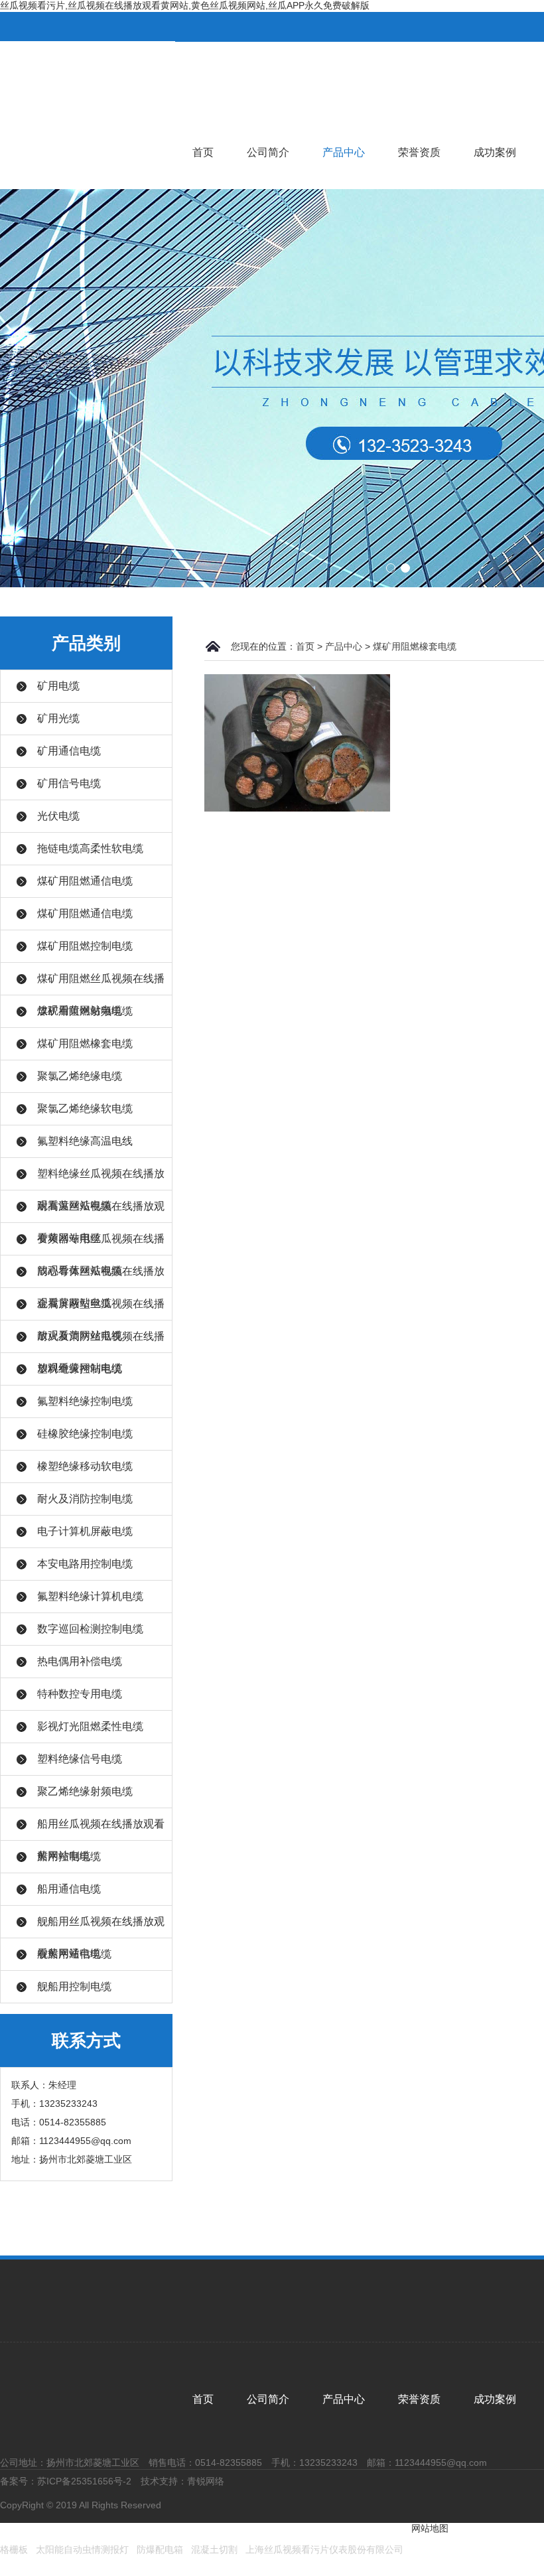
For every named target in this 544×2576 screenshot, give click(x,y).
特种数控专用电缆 (80, 1694)
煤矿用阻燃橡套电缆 (85, 1043)
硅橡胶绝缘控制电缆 (85, 1434)
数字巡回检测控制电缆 (90, 1629)
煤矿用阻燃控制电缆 (85, 946)
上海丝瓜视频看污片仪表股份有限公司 (324, 2549)
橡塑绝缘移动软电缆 (85, 1466)
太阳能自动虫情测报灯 (82, 2549)
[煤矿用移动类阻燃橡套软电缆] (297, 742)
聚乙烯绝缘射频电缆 (85, 1791)
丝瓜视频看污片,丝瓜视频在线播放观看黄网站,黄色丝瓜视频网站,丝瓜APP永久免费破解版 (185, 5)
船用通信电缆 (69, 1889)
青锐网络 (206, 2481)
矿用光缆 (58, 718)
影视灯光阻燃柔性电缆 (90, 1726)
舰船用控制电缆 (74, 1986)
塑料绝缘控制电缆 (80, 1369)
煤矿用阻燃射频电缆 (85, 1011)
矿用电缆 (58, 686)
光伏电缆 (58, 816)
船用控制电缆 (69, 1856)
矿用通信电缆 (69, 751)
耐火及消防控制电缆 (85, 1499)
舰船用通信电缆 (74, 1954)
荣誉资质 (419, 152)
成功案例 (495, 152)
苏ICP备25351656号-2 (84, 2481)
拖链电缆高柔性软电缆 (90, 848)
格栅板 (14, 2549)
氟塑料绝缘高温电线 (85, 1141)
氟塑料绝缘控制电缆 (85, 1401)
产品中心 (344, 152)
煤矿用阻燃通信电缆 (85, 881)
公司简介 (268, 152)
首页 (203, 152)
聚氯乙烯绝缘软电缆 (85, 1109)
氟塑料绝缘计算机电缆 (90, 1596)
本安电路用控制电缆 (85, 1564)
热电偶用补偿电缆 (80, 1661)
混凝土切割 (214, 2549)
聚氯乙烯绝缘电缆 (80, 1076)
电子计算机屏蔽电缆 (85, 1531)
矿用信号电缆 (69, 783)
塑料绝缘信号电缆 (80, 1759)
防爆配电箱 (160, 2549)
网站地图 (430, 2528)
